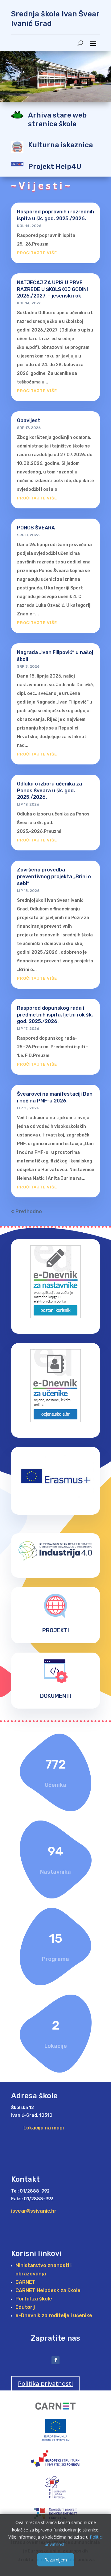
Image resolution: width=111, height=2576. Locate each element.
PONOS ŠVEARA (36, 528)
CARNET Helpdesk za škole (48, 2290)
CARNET (25, 2282)
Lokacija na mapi (44, 2128)
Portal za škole (34, 2299)
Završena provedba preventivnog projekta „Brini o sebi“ (54, 877)
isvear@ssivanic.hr (34, 2211)
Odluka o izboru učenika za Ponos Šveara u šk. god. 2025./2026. (49, 791)
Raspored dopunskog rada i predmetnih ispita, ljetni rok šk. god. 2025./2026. (55, 1015)
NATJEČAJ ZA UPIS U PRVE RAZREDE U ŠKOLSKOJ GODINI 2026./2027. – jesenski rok (52, 289)
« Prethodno (27, 1211)
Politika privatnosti (45, 2383)
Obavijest (29, 420)
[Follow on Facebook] (55, 2360)
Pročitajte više (37, 253)
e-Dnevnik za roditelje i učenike (54, 2315)
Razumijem (56, 2560)
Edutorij (25, 2307)
